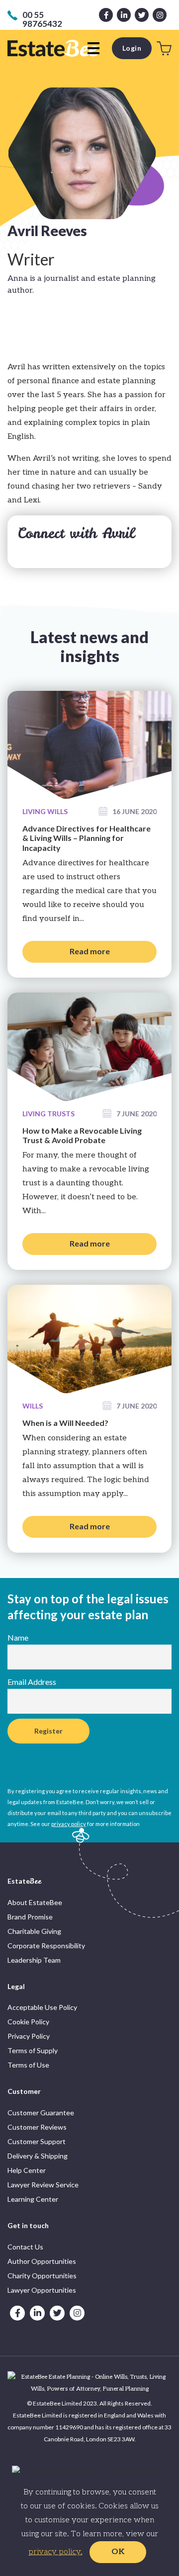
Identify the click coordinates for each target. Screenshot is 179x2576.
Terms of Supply (33, 2050)
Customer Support (37, 2141)
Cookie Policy (28, 2022)
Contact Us (25, 2247)
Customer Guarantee (41, 2113)
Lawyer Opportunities (42, 2290)
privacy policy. (55, 2552)
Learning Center (33, 2199)
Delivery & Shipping (38, 2156)
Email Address (32, 1682)
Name (18, 1637)
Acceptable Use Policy (42, 2007)
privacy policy (69, 1824)
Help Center (27, 2170)
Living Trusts (48, 1114)
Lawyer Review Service (43, 2185)
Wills (33, 1406)
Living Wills (45, 811)
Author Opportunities (42, 2261)
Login (132, 48)
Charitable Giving (34, 1931)
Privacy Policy (29, 2036)
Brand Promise (30, 1917)
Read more (90, 951)
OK (118, 2552)
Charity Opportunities (42, 2276)
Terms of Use (28, 2065)
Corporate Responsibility (46, 1946)
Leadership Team (34, 1960)
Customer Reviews (37, 2127)
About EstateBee (35, 1902)
